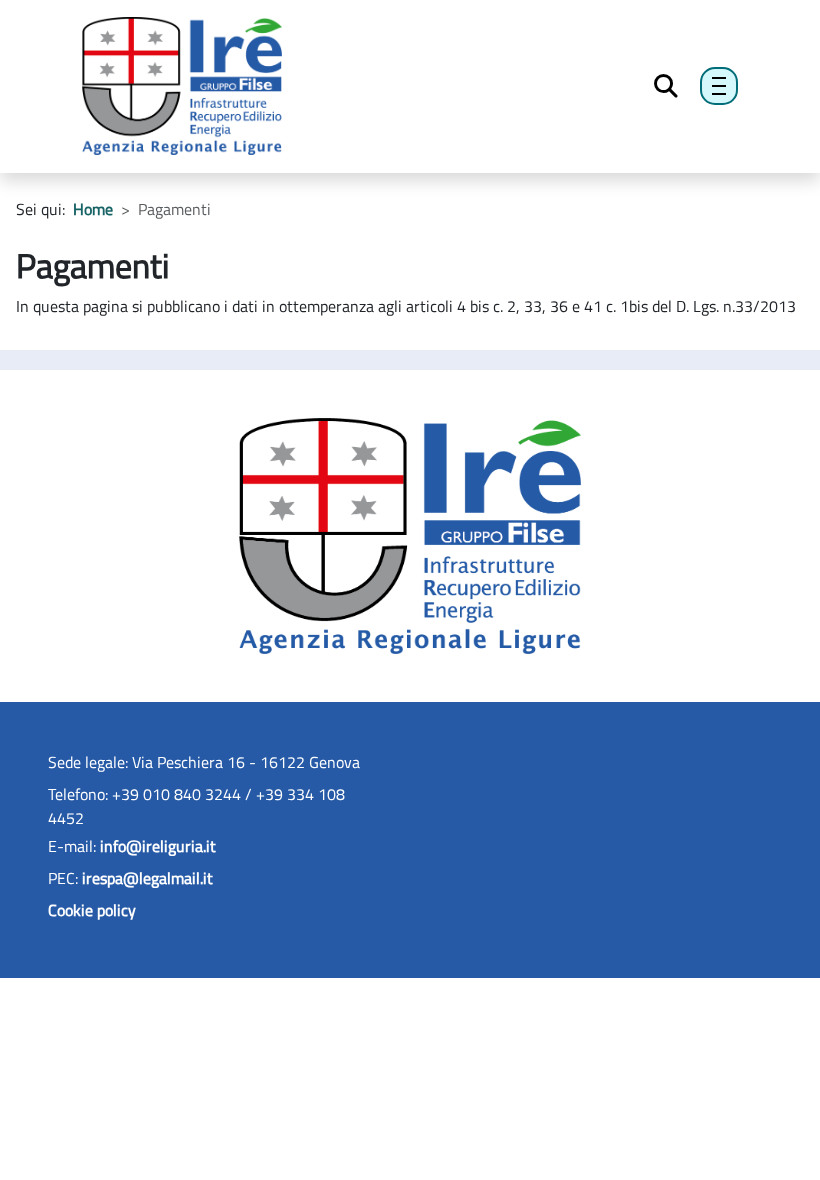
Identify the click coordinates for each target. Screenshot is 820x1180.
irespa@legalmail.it (147, 878)
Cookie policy (92, 910)
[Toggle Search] (666, 86)
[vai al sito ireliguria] (409, 534)
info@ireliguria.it (158, 846)
